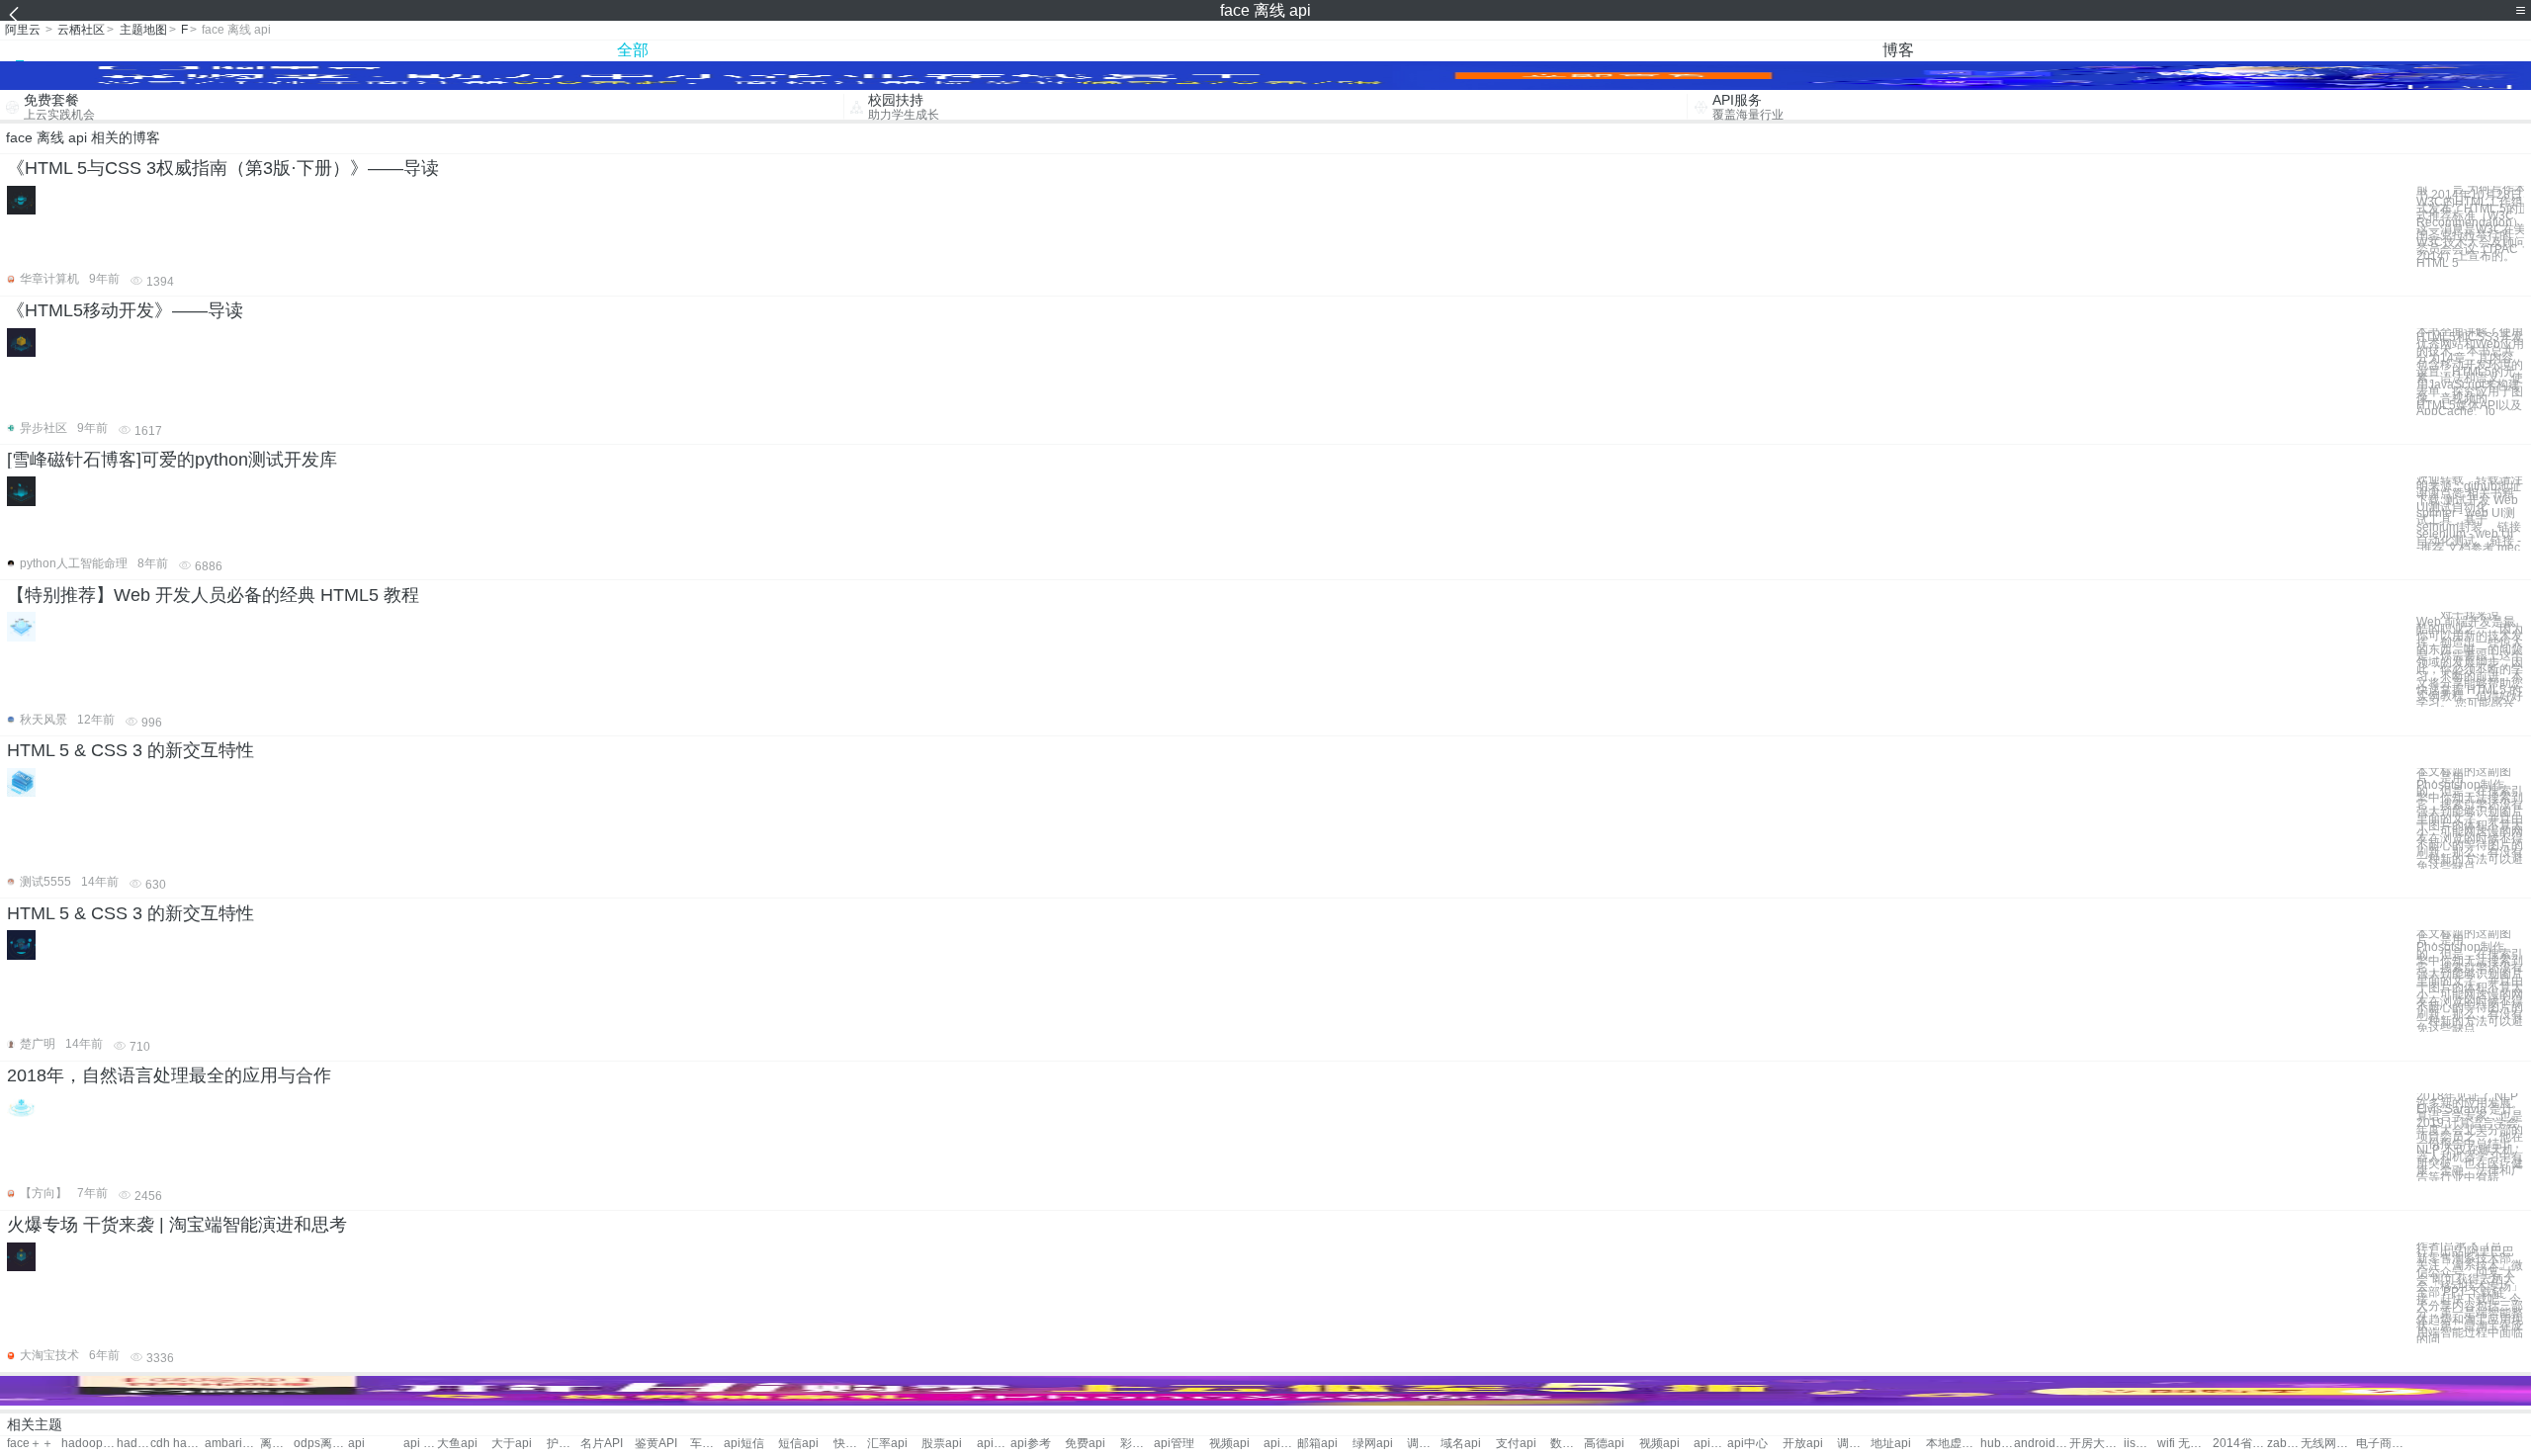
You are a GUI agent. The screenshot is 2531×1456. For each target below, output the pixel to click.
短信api (798, 1444)
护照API (564, 1444)
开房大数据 (2096, 1444)
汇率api (887, 1444)
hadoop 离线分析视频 (133, 1444)
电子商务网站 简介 (2383, 1444)
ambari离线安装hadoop (232, 1444)
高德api (1604, 1444)
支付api (1516, 1444)
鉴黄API (656, 1444)
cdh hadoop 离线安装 (177, 1444)
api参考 (1031, 1444)
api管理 (1174, 1444)
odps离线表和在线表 (321, 1444)
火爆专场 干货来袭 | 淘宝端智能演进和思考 (177, 1225)
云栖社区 (81, 30)
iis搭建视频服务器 (2140, 1444)
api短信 (744, 1444)
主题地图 (143, 30)
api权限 (1710, 1444)
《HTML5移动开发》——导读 (125, 310)
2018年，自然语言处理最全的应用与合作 (169, 1075)
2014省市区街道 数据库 (2240, 1444)
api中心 (1280, 1444)
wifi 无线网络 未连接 (2184, 1444)
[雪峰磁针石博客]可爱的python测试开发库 (172, 460)
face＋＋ (30, 1444)
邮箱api (1317, 1444)
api (356, 1444)
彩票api (1137, 1444)
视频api (1229, 1444)
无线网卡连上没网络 (2328, 1444)
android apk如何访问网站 (2041, 1444)
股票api (942, 1444)
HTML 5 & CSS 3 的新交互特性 (131, 750)
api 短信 (420, 1444)
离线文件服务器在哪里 (277, 1444)
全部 (633, 50)
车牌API (707, 1444)
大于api (512, 1444)
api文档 (994, 1444)
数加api (1567, 1444)
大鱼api (457, 1444)
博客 (1898, 50)
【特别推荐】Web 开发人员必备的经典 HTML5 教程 (213, 595)
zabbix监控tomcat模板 (2284, 1444)
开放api (1803, 1444)
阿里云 (23, 30)
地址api (1891, 1444)
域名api (1461, 1444)
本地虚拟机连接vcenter (1953, 1444)
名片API (602, 1444)
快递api (850, 1444)
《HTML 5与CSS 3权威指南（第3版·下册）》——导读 (223, 168)
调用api (1424, 1444)
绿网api (1373, 1444)
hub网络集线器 (1997, 1444)
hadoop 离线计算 (88, 1444)
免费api (1085, 1444)
